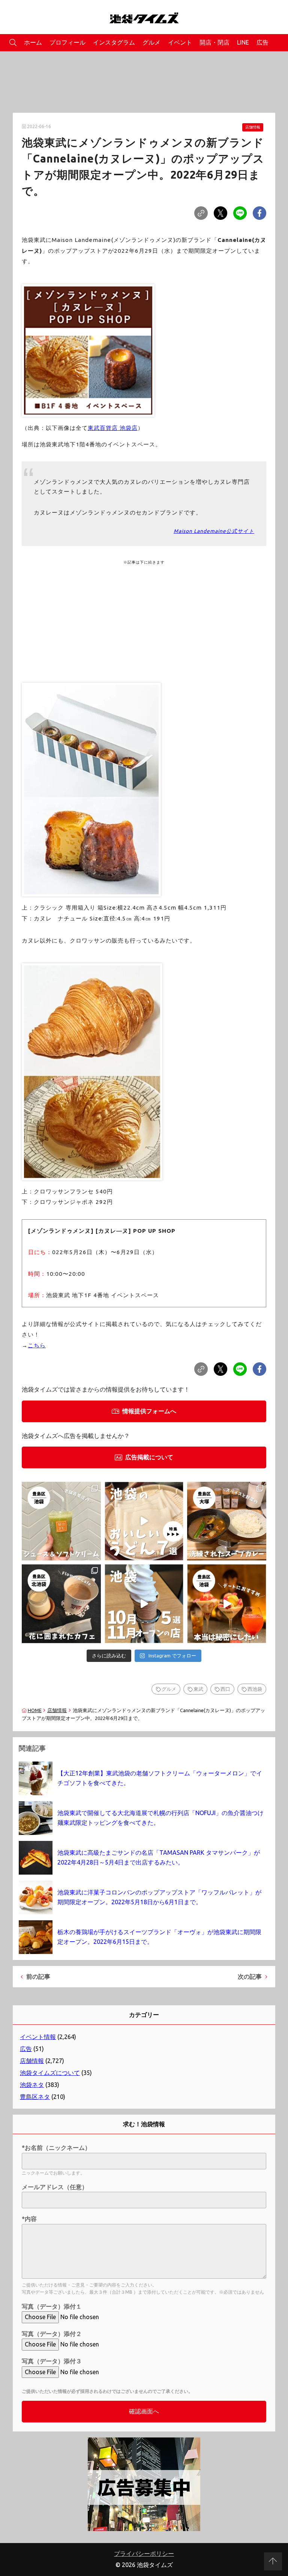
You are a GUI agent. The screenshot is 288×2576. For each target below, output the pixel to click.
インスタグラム (114, 42)
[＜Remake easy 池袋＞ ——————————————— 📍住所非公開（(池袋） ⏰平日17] (227, 1604)
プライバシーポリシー (144, 2554)
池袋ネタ (32, 2085)
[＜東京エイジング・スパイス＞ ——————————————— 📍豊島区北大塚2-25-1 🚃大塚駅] (227, 1521)
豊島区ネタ (35, 2097)
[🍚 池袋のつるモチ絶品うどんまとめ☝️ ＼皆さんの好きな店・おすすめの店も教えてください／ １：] (144, 1521)
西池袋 (255, 1689)
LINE (243, 42)
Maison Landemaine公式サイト (214, 531)
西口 (225, 1689)
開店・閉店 (214, 42)
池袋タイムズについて (50, 2073)
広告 (262, 42)
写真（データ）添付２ (52, 2334)
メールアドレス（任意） (55, 2187)
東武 (198, 1689)
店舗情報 (253, 127)
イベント (180, 42)
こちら (37, 1345)
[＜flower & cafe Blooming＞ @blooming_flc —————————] (61, 1604)
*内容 (29, 2219)
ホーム (33, 42)
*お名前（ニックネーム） (56, 2148)
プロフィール (67, 42)
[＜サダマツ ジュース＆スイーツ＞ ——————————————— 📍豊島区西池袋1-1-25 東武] (61, 1521)
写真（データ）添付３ (52, 2361)
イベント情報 (38, 2037)
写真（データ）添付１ (52, 2306)
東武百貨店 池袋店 (113, 428)
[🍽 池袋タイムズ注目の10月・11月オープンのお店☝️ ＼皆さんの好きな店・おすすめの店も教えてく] (144, 1604)
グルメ (151, 42)
